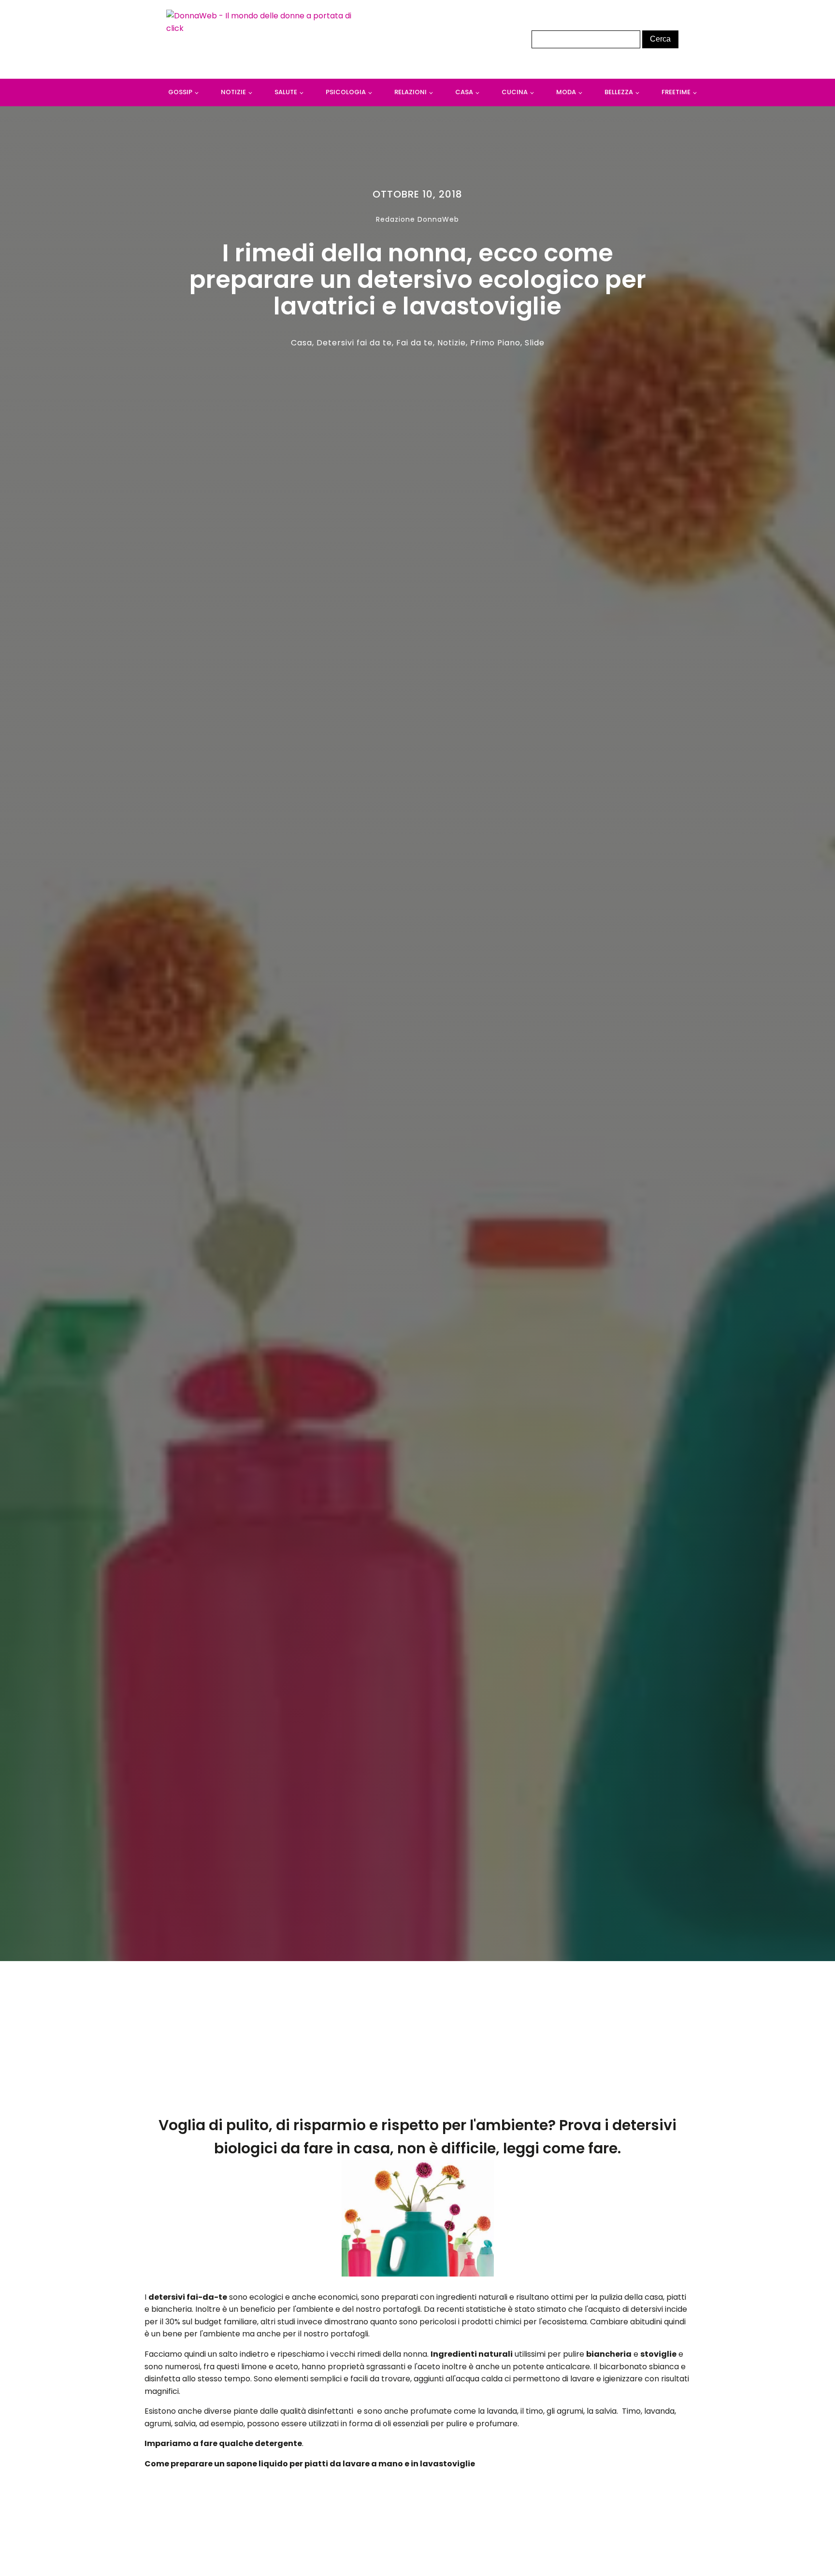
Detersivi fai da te (354, 343)
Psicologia (346, 92)
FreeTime (676, 92)
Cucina (515, 92)
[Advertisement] (418, 2042)
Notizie (233, 92)
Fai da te (415, 343)
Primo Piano (495, 343)
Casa (464, 92)
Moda (566, 92)
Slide (535, 343)
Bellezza (619, 92)
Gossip (180, 92)
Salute (286, 92)
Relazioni (410, 92)
